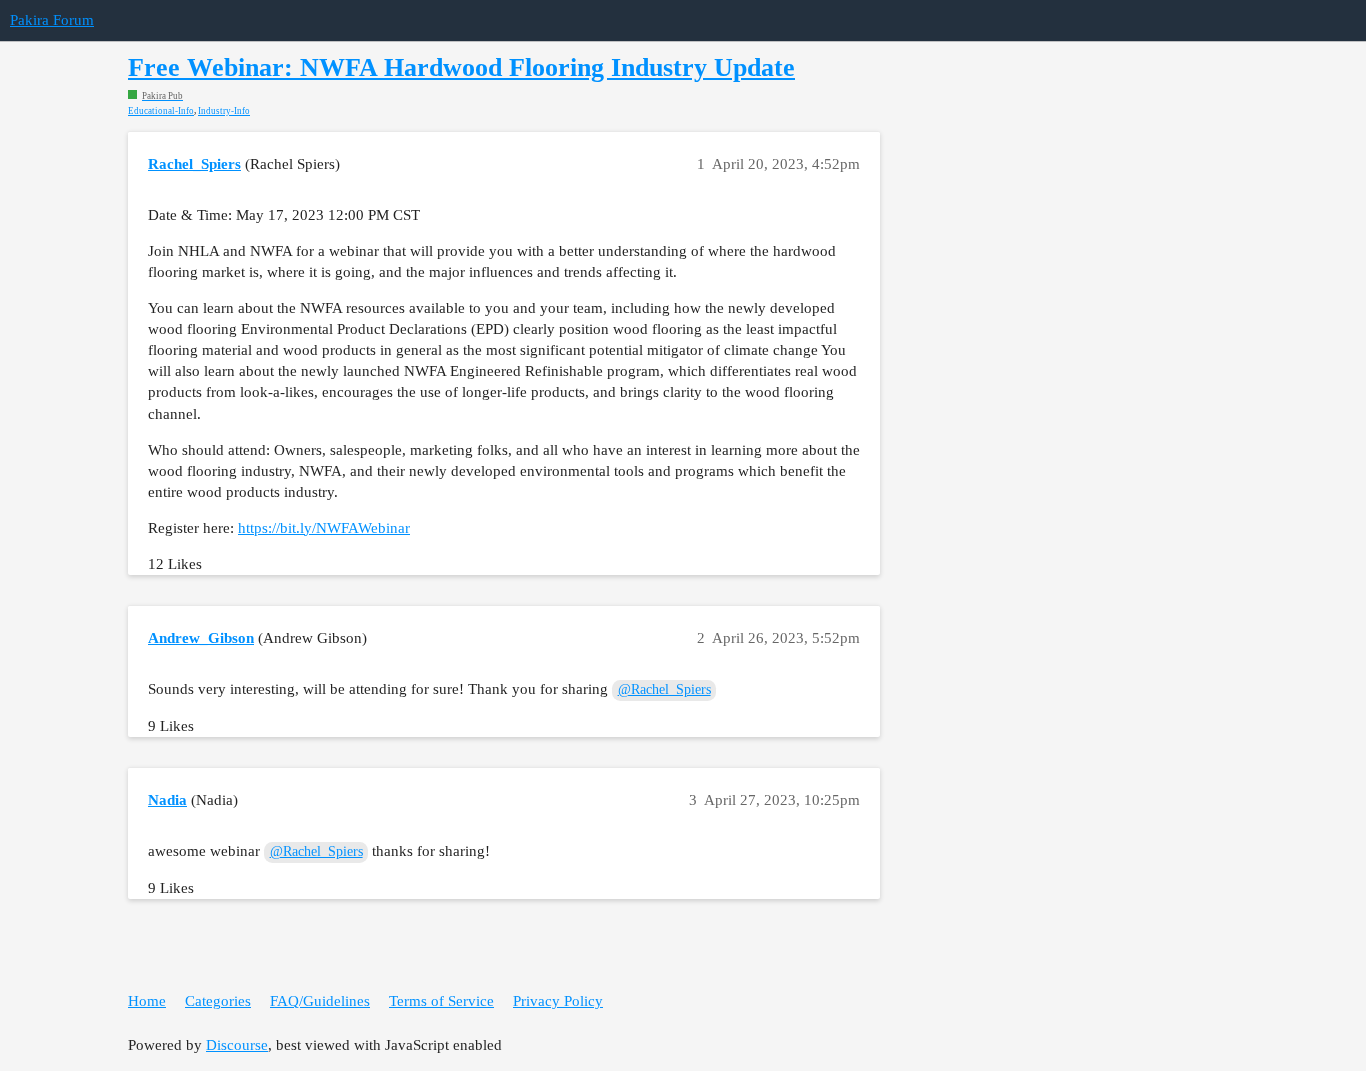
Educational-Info (161, 111)
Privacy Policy (558, 1001)
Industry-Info (224, 111)
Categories (218, 1001)
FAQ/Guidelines (320, 1001)
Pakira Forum (52, 20)
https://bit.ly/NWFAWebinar (324, 528)
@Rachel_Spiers (664, 689)
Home (147, 1001)
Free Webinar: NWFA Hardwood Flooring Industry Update (461, 67)
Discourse (237, 1045)
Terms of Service (441, 1001)
